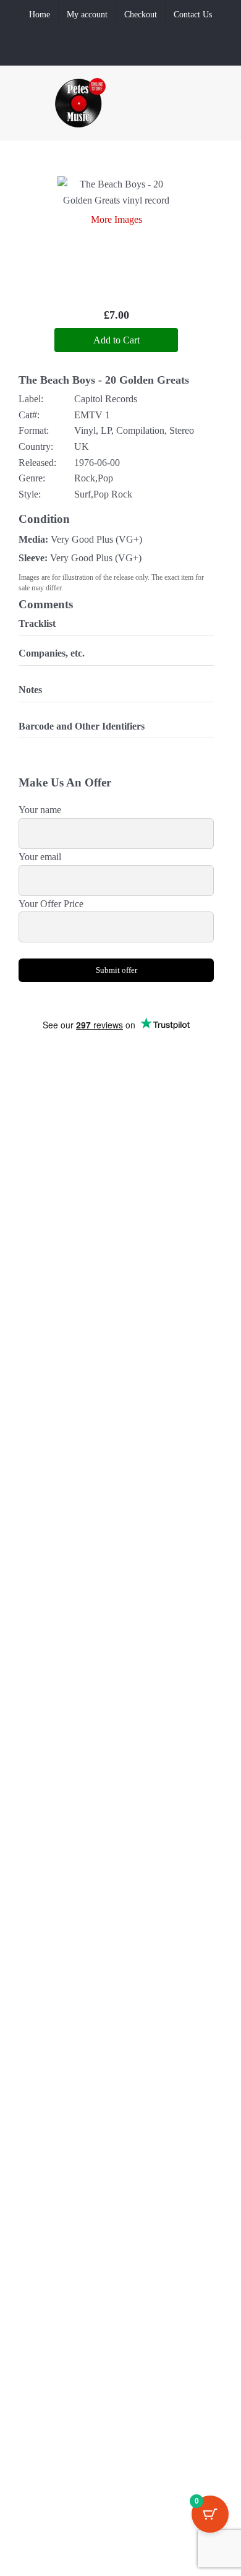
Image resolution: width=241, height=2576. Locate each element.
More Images (116, 219)
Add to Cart (116, 340)
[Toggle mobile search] (195, 124)
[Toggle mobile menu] (218, 124)
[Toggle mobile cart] (173, 124)
